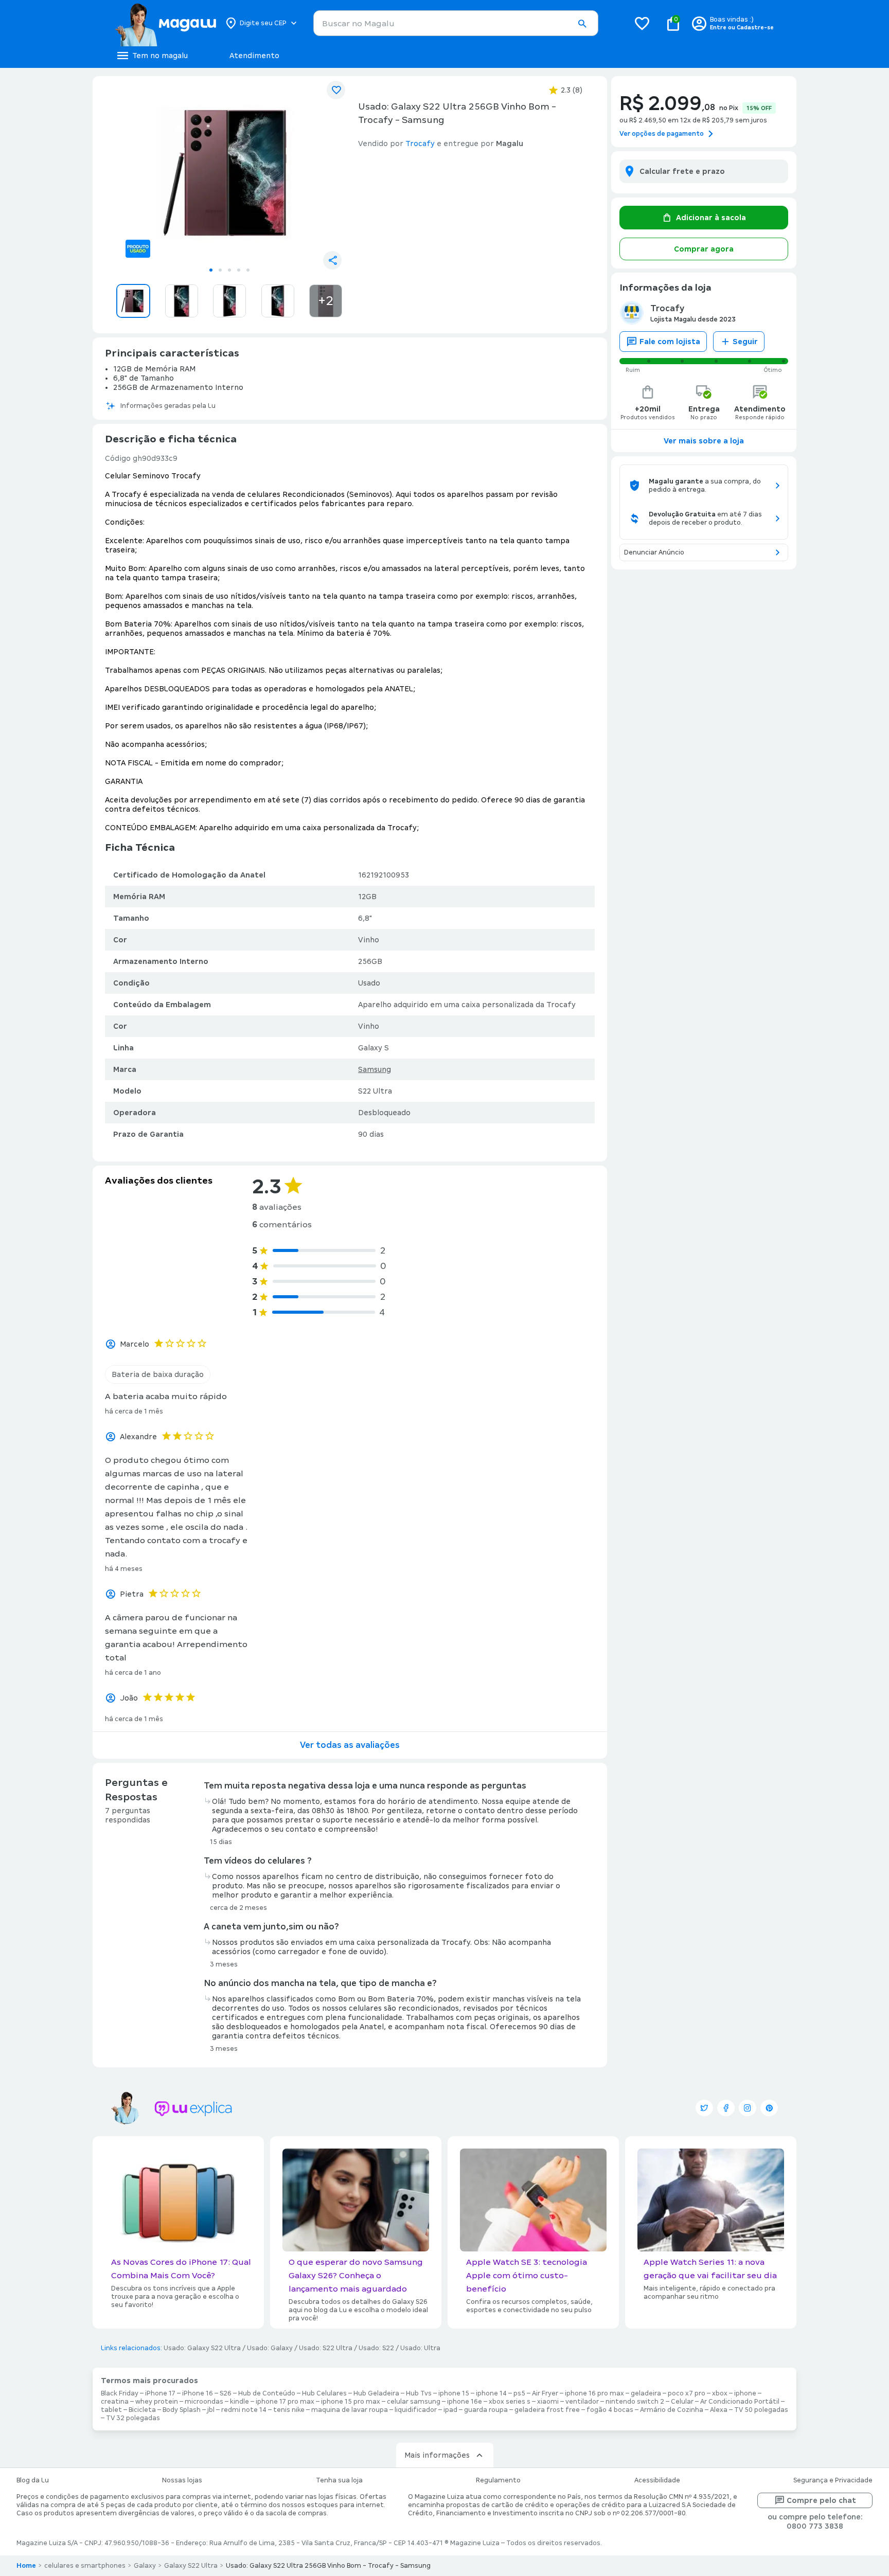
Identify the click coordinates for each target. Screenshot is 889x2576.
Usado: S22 (376, 2348)
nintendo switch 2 (635, 2402)
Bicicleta (142, 2410)
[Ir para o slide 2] (220, 270)
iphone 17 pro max (285, 2402)
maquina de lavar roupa (350, 2410)
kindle (239, 2402)
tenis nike (289, 2410)
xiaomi (548, 2402)
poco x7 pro (687, 2393)
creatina (115, 2402)
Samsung (375, 1069)
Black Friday (120, 2393)
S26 (226, 2393)
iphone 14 (491, 2393)
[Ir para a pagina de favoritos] (642, 23)
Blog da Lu (33, 2480)
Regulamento (498, 2480)
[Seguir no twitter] (704, 2108)
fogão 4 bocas (610, 2410)
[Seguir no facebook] (726, 2108)
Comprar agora (704, 249)
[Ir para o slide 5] (248, 270)
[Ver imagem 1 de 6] (229, 173)
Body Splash (182, 2410)
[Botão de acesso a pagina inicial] (165, 23)
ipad (450, 2410)
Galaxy (145, 2566)
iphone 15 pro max (351, 2402)
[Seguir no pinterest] (769, 2108)
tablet (111, 2410)
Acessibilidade (657, 2480)
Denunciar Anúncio (654, 552)
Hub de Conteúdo (267, 2393)
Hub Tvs (419, 2393)
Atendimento (254, 56)
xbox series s (510, 2402)
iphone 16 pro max (594, 2393)
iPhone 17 (160, 2393)
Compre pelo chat (821, 2500)
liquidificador (416, 2410)
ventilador (582, 2402)
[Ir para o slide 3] (229, 270)
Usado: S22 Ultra (326, 2348)
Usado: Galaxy (270, 2348)
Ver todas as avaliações (350, 1745)
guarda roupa (486, 2410)
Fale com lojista (670, 342)
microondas (204, 2402)
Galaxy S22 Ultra (191, 2566)
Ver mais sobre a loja (704, 441)
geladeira (646, 2393)
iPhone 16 (198, 2393)
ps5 (519, 2393)
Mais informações (437, 2455)
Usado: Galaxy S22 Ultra (202, 2348)
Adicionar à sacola (711, 218)
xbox (720, 2393)
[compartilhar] (332, 260)
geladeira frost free (547, 2410)
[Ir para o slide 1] (211, 270)
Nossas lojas (182, 2480)
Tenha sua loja (339, 2480)
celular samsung (414, 2402)
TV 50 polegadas (761, 2410)
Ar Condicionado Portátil (740, 2402)
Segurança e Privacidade (833, 2480)
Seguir (745, 342)
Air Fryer (545, 2393)
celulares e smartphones (85, 2566)
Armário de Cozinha (672, 2410)
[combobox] (456, 23)
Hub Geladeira (376, 2393)
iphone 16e (465, 2402)
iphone (745, 2393)
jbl (211, 2410)
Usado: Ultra (420, 2348)
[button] (582, 24)
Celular (682, 2402)
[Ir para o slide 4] (239, 270)
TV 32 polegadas (133, 2418)
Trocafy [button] (420, 144)
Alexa (719, 2410)
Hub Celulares (324, 2393)
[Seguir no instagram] (748, 2108)
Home (26, 2566)
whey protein (157, 2402)
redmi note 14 (244, 2410)
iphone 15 (454, 2393)
